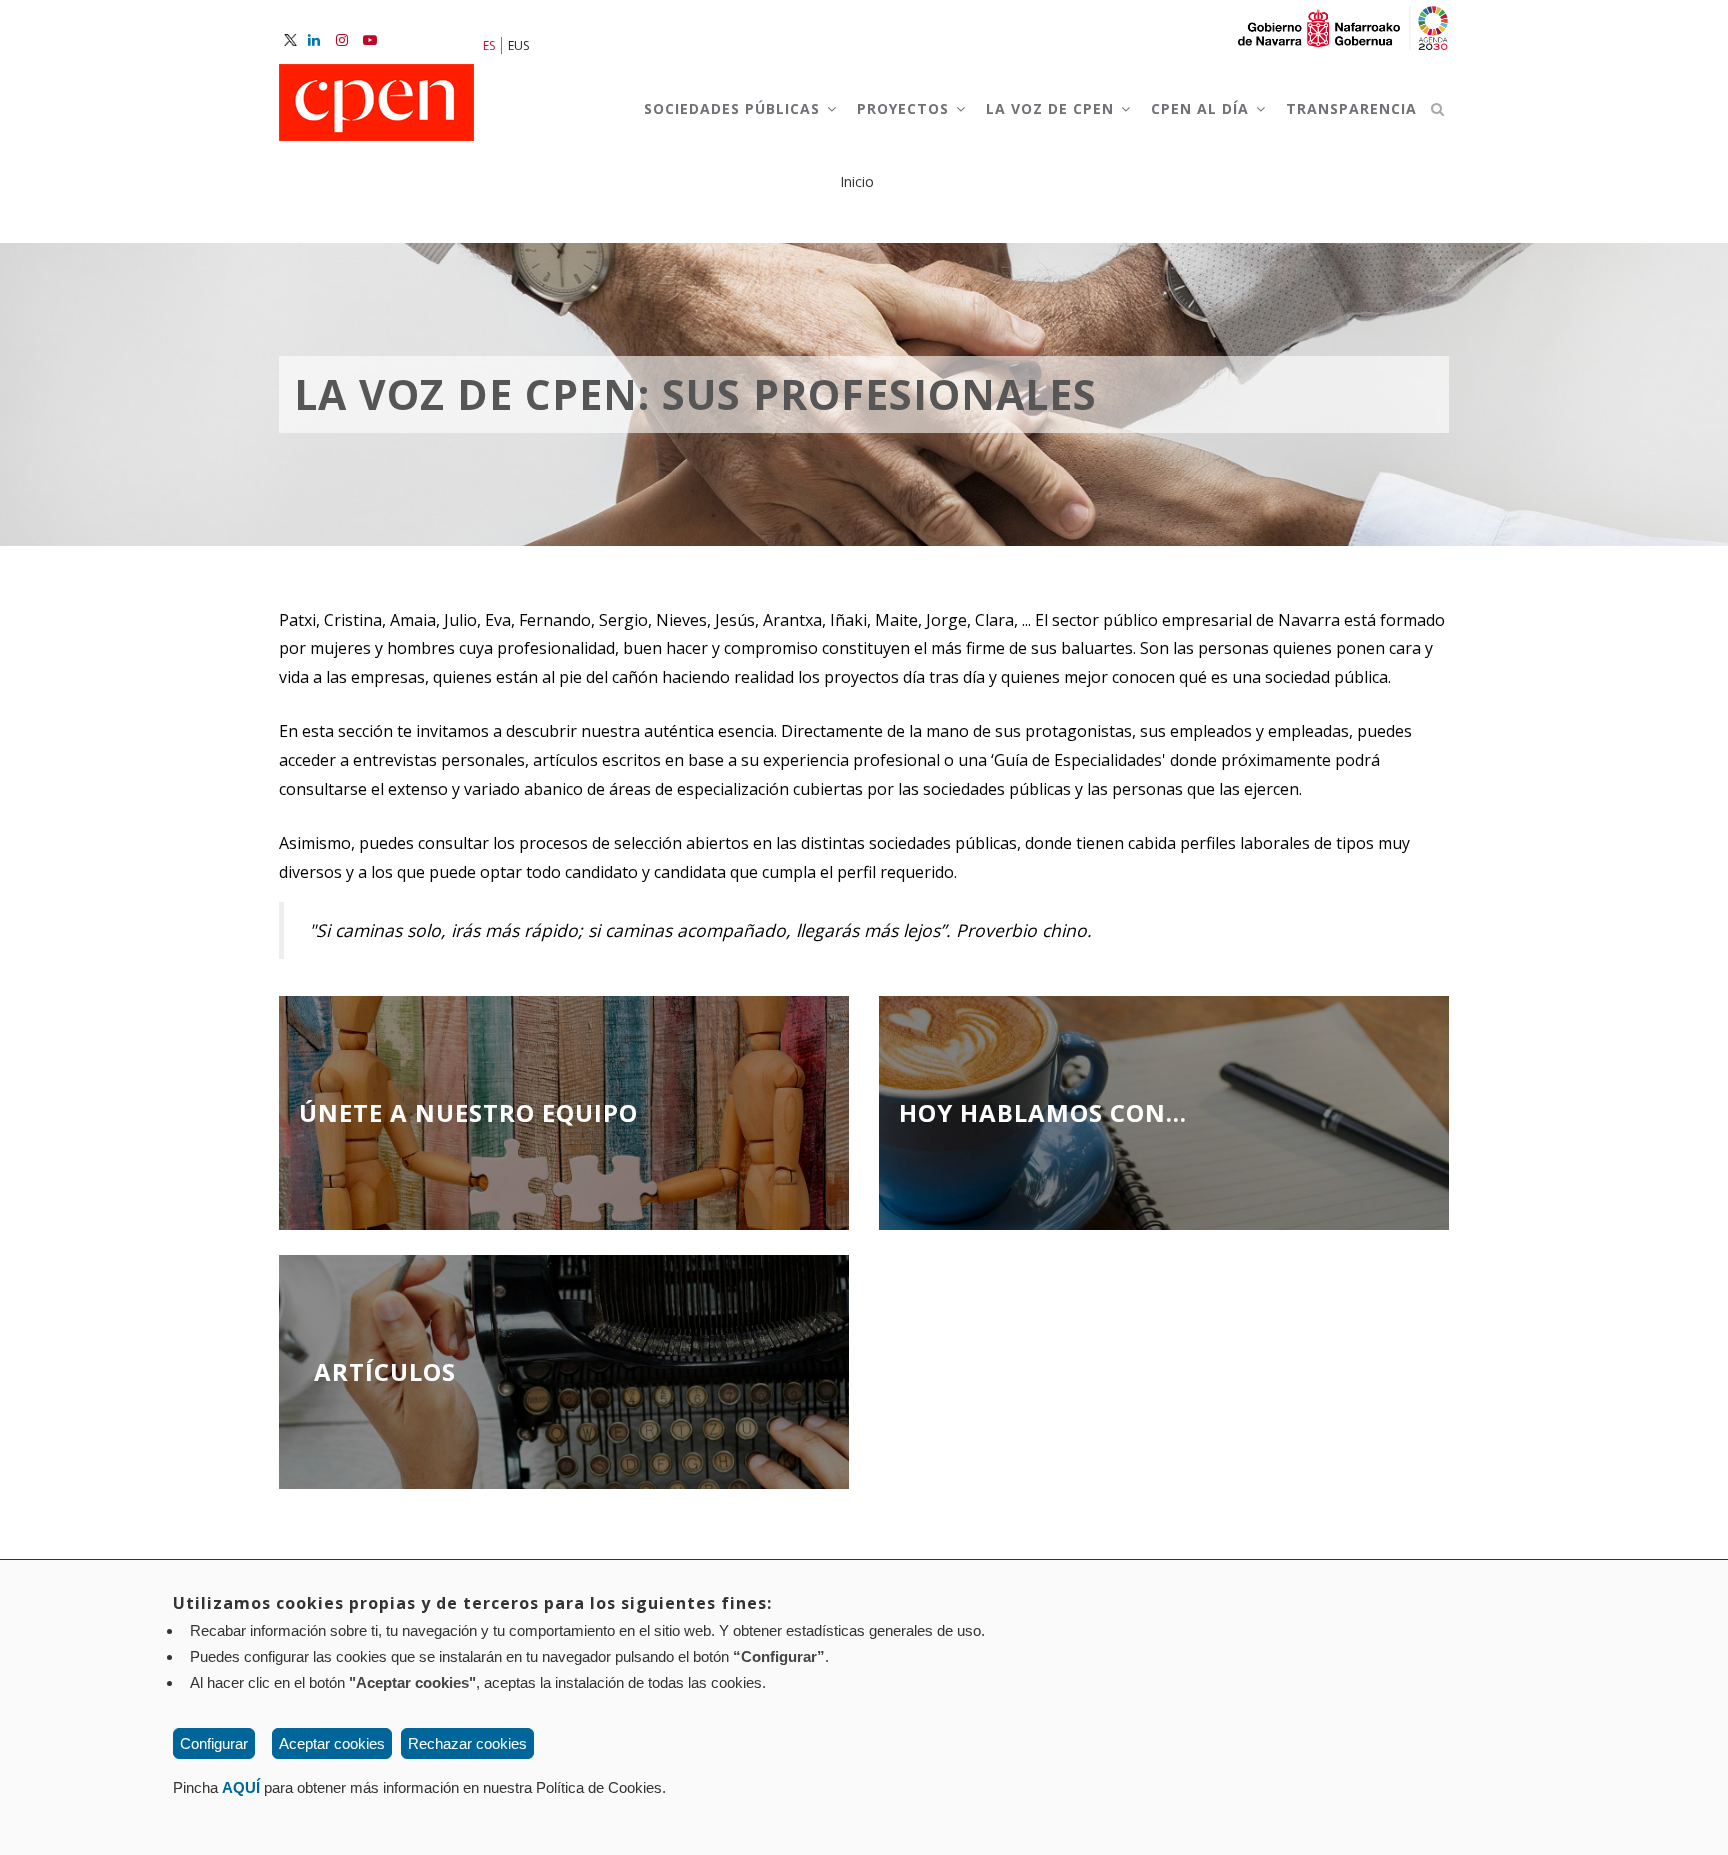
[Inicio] (376, 104)
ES (489, 45)
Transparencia (1351, 108)
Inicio (857, 181)
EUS (518, 45)
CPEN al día (1202, 108)
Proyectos (905, 108)
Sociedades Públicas (734, 108)
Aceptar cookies (332, 1743)
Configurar (214, 1743)
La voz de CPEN (1052, 108)
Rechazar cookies (467, 1743)
